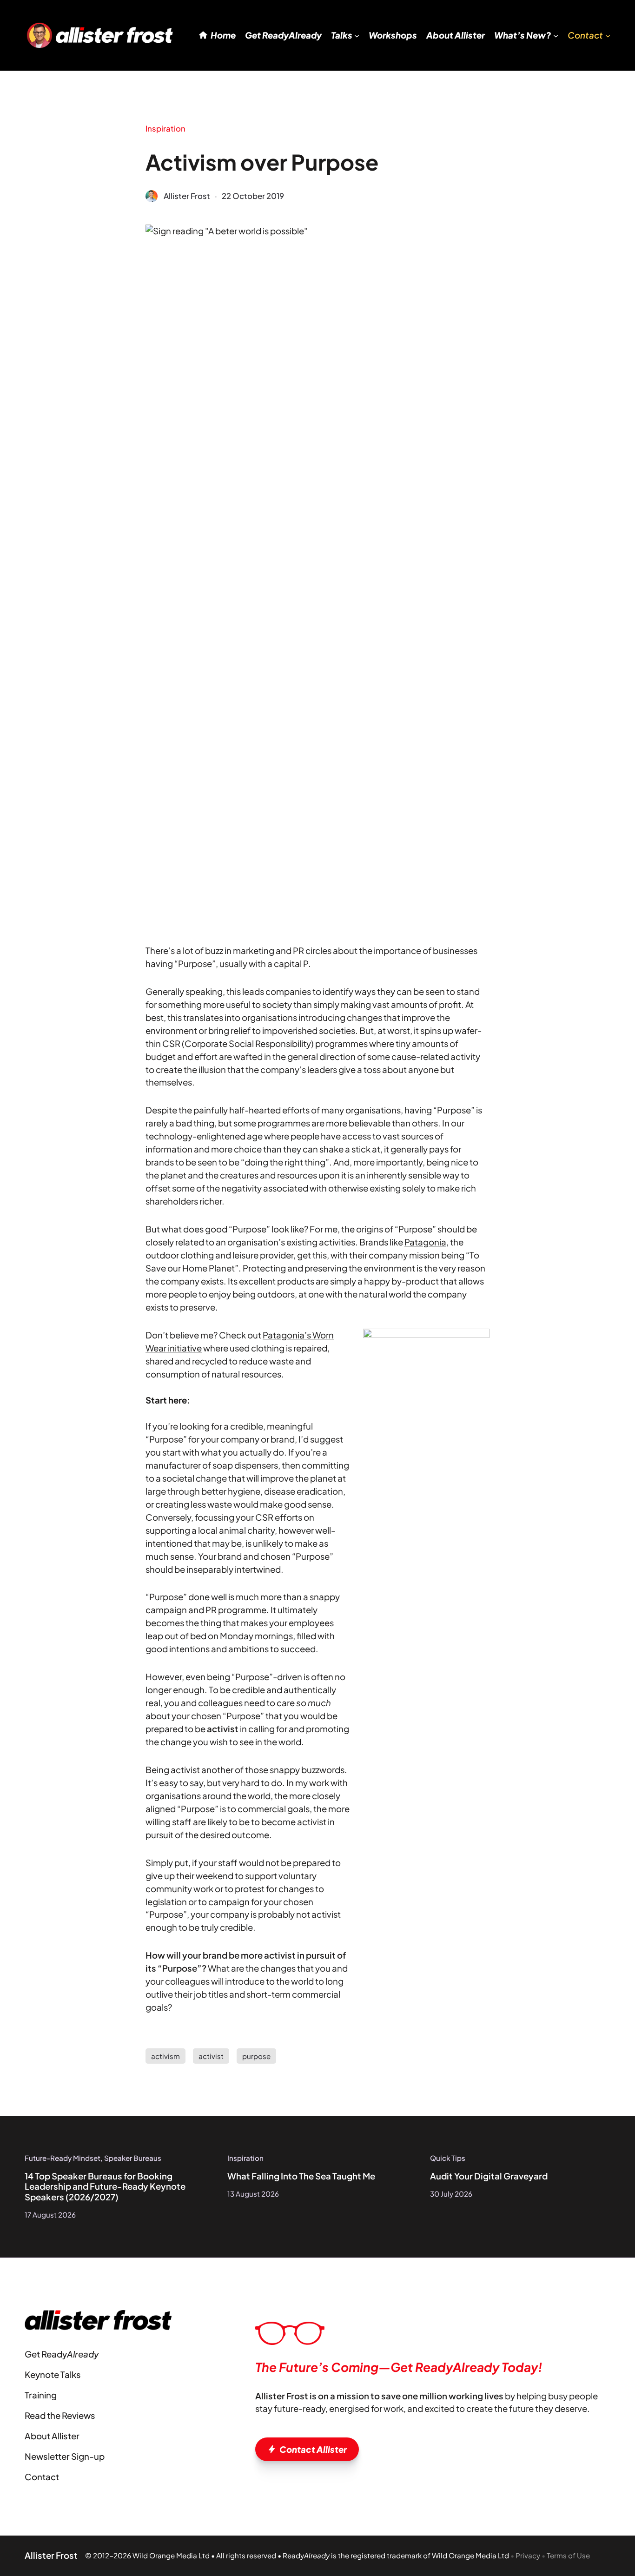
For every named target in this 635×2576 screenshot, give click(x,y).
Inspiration (165, 129)
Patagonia (425, 1242)
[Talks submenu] (357, 35)
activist (211, 2056)
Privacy (528, 2555)
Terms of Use (568, 2555)
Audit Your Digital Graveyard (489, 2176)
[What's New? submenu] (556, 35)
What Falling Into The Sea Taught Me (301, 2176)
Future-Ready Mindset (63, 2158)
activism (165, 2056)
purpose (256, 2056)
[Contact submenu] (608, 35)
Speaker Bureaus (133, 2158)
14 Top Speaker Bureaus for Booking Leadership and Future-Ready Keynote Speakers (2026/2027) (105, 2187)
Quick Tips (448, 2158)
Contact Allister (313, 2449)
